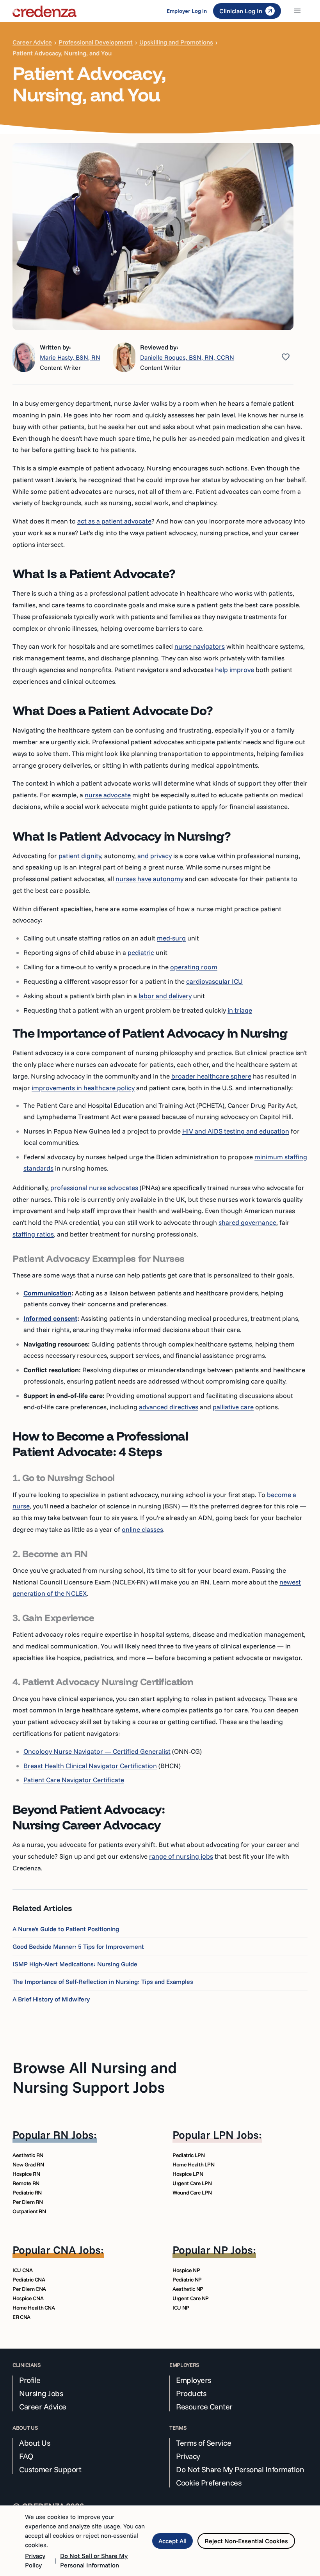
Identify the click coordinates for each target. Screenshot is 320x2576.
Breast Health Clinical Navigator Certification (90, 1766)
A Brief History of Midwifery (51, 1999)
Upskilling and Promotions (176, 42)
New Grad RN (28, 2164)
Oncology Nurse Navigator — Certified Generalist (97, 1751)
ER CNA (21, 2317)
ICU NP (181, 2308)
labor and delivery (165, 996)
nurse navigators (200, 646)
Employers (194, 2380)
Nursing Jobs (41, 2393)
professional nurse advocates (94, 1188)
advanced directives (169, 1407)
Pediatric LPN (188, 2155)
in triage (240, 1010)
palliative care (233, 1407)
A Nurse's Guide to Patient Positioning (66, 1929)
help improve (235, 670)
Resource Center (204, 2407)
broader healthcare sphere (211, 1076)
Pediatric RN (27, 2193)
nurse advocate (108, 795)
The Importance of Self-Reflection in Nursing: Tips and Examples (103, 1982)
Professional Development (96, 42)
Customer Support (50, 2470)
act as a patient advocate (114, 521)
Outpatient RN (29, 2211)
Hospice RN (26, 2174)
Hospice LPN (188, 2174)
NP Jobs (233, 2250)
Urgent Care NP (191, 2298)
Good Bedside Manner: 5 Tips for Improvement (78, 1946)
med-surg (171, 938)
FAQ (26, 2456)
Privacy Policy (35, 2560)
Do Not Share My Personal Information (240, 2470)
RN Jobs (73, 2135)
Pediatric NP (187, 2280)
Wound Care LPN (192, 2193)
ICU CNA (23, 2270)
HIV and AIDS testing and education (236, 1131)
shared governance (247, 1222)
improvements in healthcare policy (83, 1088)
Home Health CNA (34, 2308)
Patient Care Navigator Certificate (74, 1780)
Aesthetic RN (28, 2155)
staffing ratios (33, 1234)
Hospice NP (186, 2270)
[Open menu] (297, 11)
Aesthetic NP (188, 2289)
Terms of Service (204, 2443)
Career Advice (32, 42)
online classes (142, 1529)
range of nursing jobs (181, 1856)
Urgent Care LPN (192, 2183)
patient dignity (80, 856)
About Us (35, 2443)
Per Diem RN (28, 2202)
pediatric (141, 952)
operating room (194, 967)
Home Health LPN (194, 2164)
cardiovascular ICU (214, 981)
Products (191, 2393)
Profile (30, 2380)
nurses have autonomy (149, 879)
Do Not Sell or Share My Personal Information (94, 2560)
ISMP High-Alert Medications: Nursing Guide (75, 1964)
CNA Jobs (77, 2250)
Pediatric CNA (29, 2280)
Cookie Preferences (209, 2483)
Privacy (188, 2456)
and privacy (155, 856)
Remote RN (26, 2183)
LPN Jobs (236, 2135)
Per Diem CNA (29, 2289)
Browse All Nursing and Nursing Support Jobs (95, 2077)
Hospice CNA (28, 2298)
